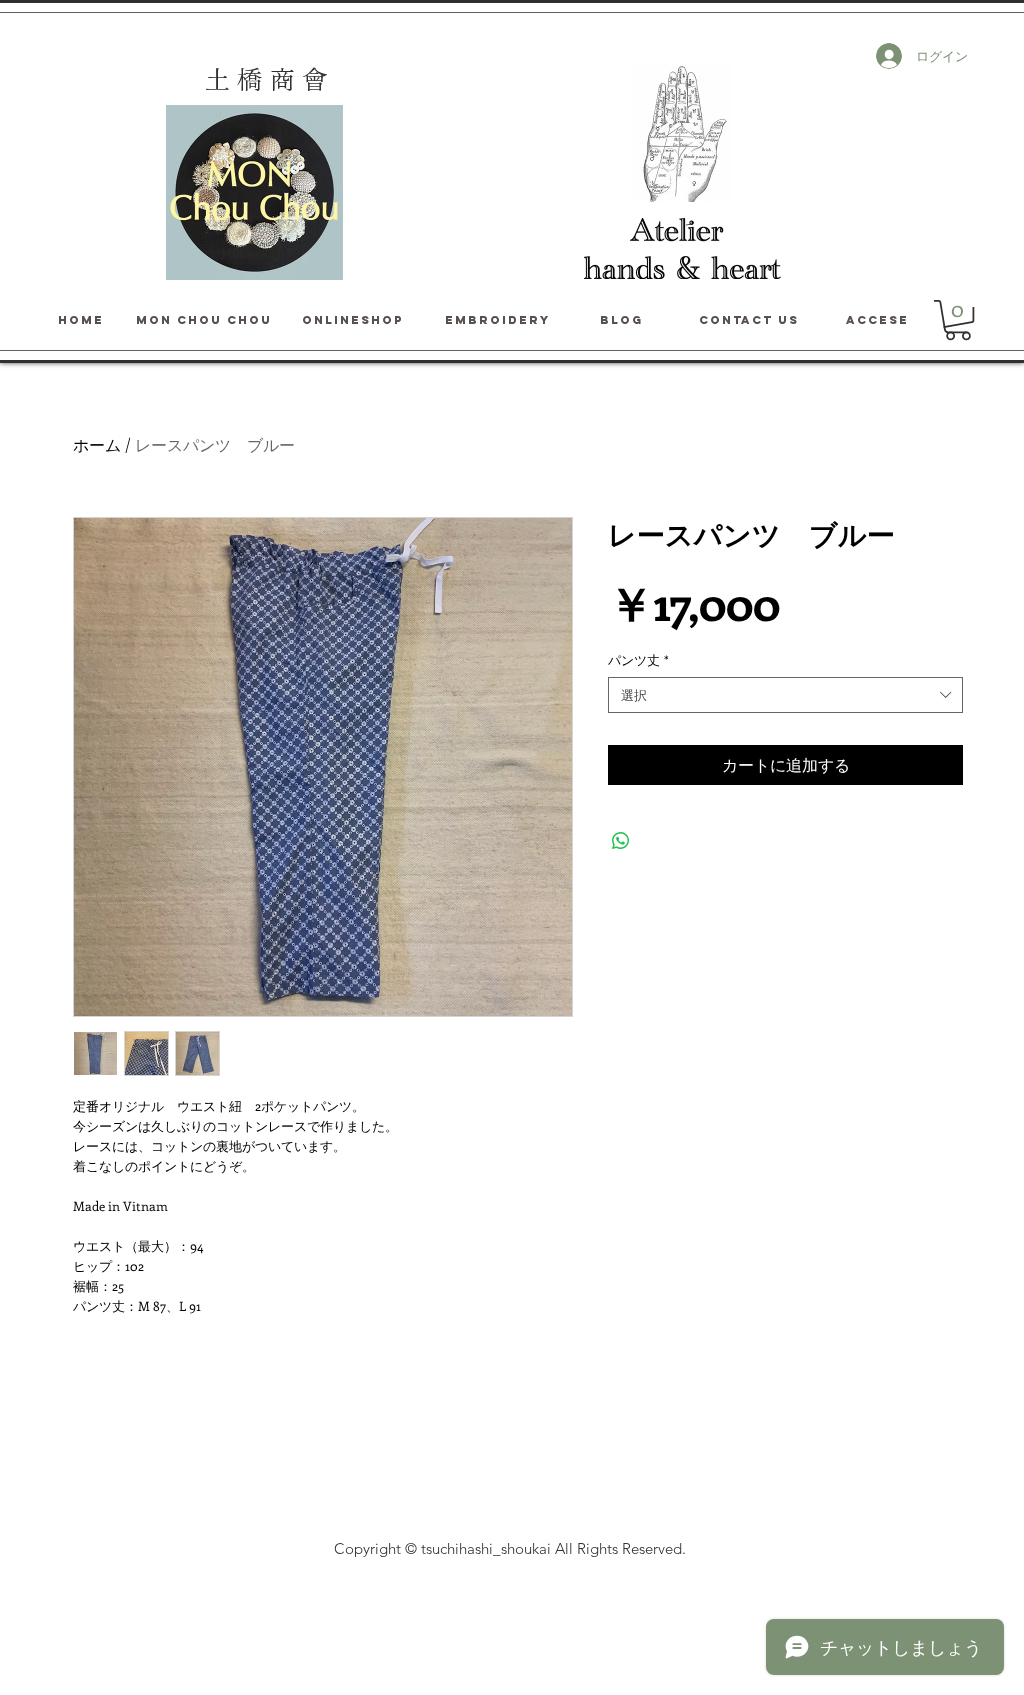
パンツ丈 (638, 659)
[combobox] (785, 695)
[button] (958, 320)
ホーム (97, 444)
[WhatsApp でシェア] (621, 841)
